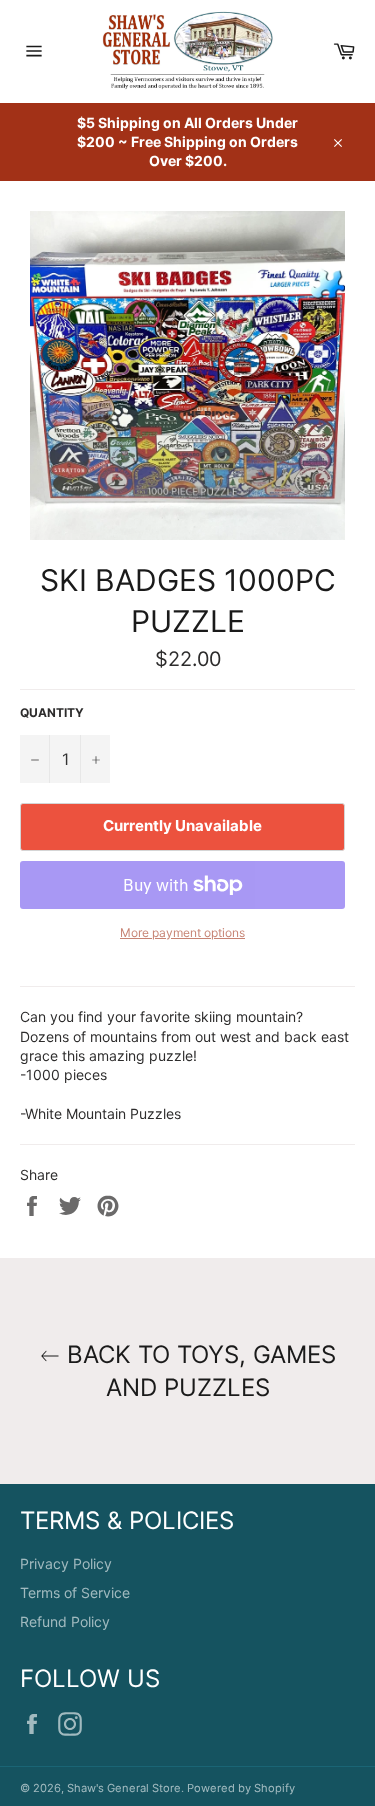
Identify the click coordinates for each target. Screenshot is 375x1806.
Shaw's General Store (124, 1788)
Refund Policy (65, 1621)
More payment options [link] (182, 932)
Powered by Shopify (241, 1788)
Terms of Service (75, 1592)
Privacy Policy (66, 1563)
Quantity (52, 712)
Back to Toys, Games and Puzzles (198, 1371)
